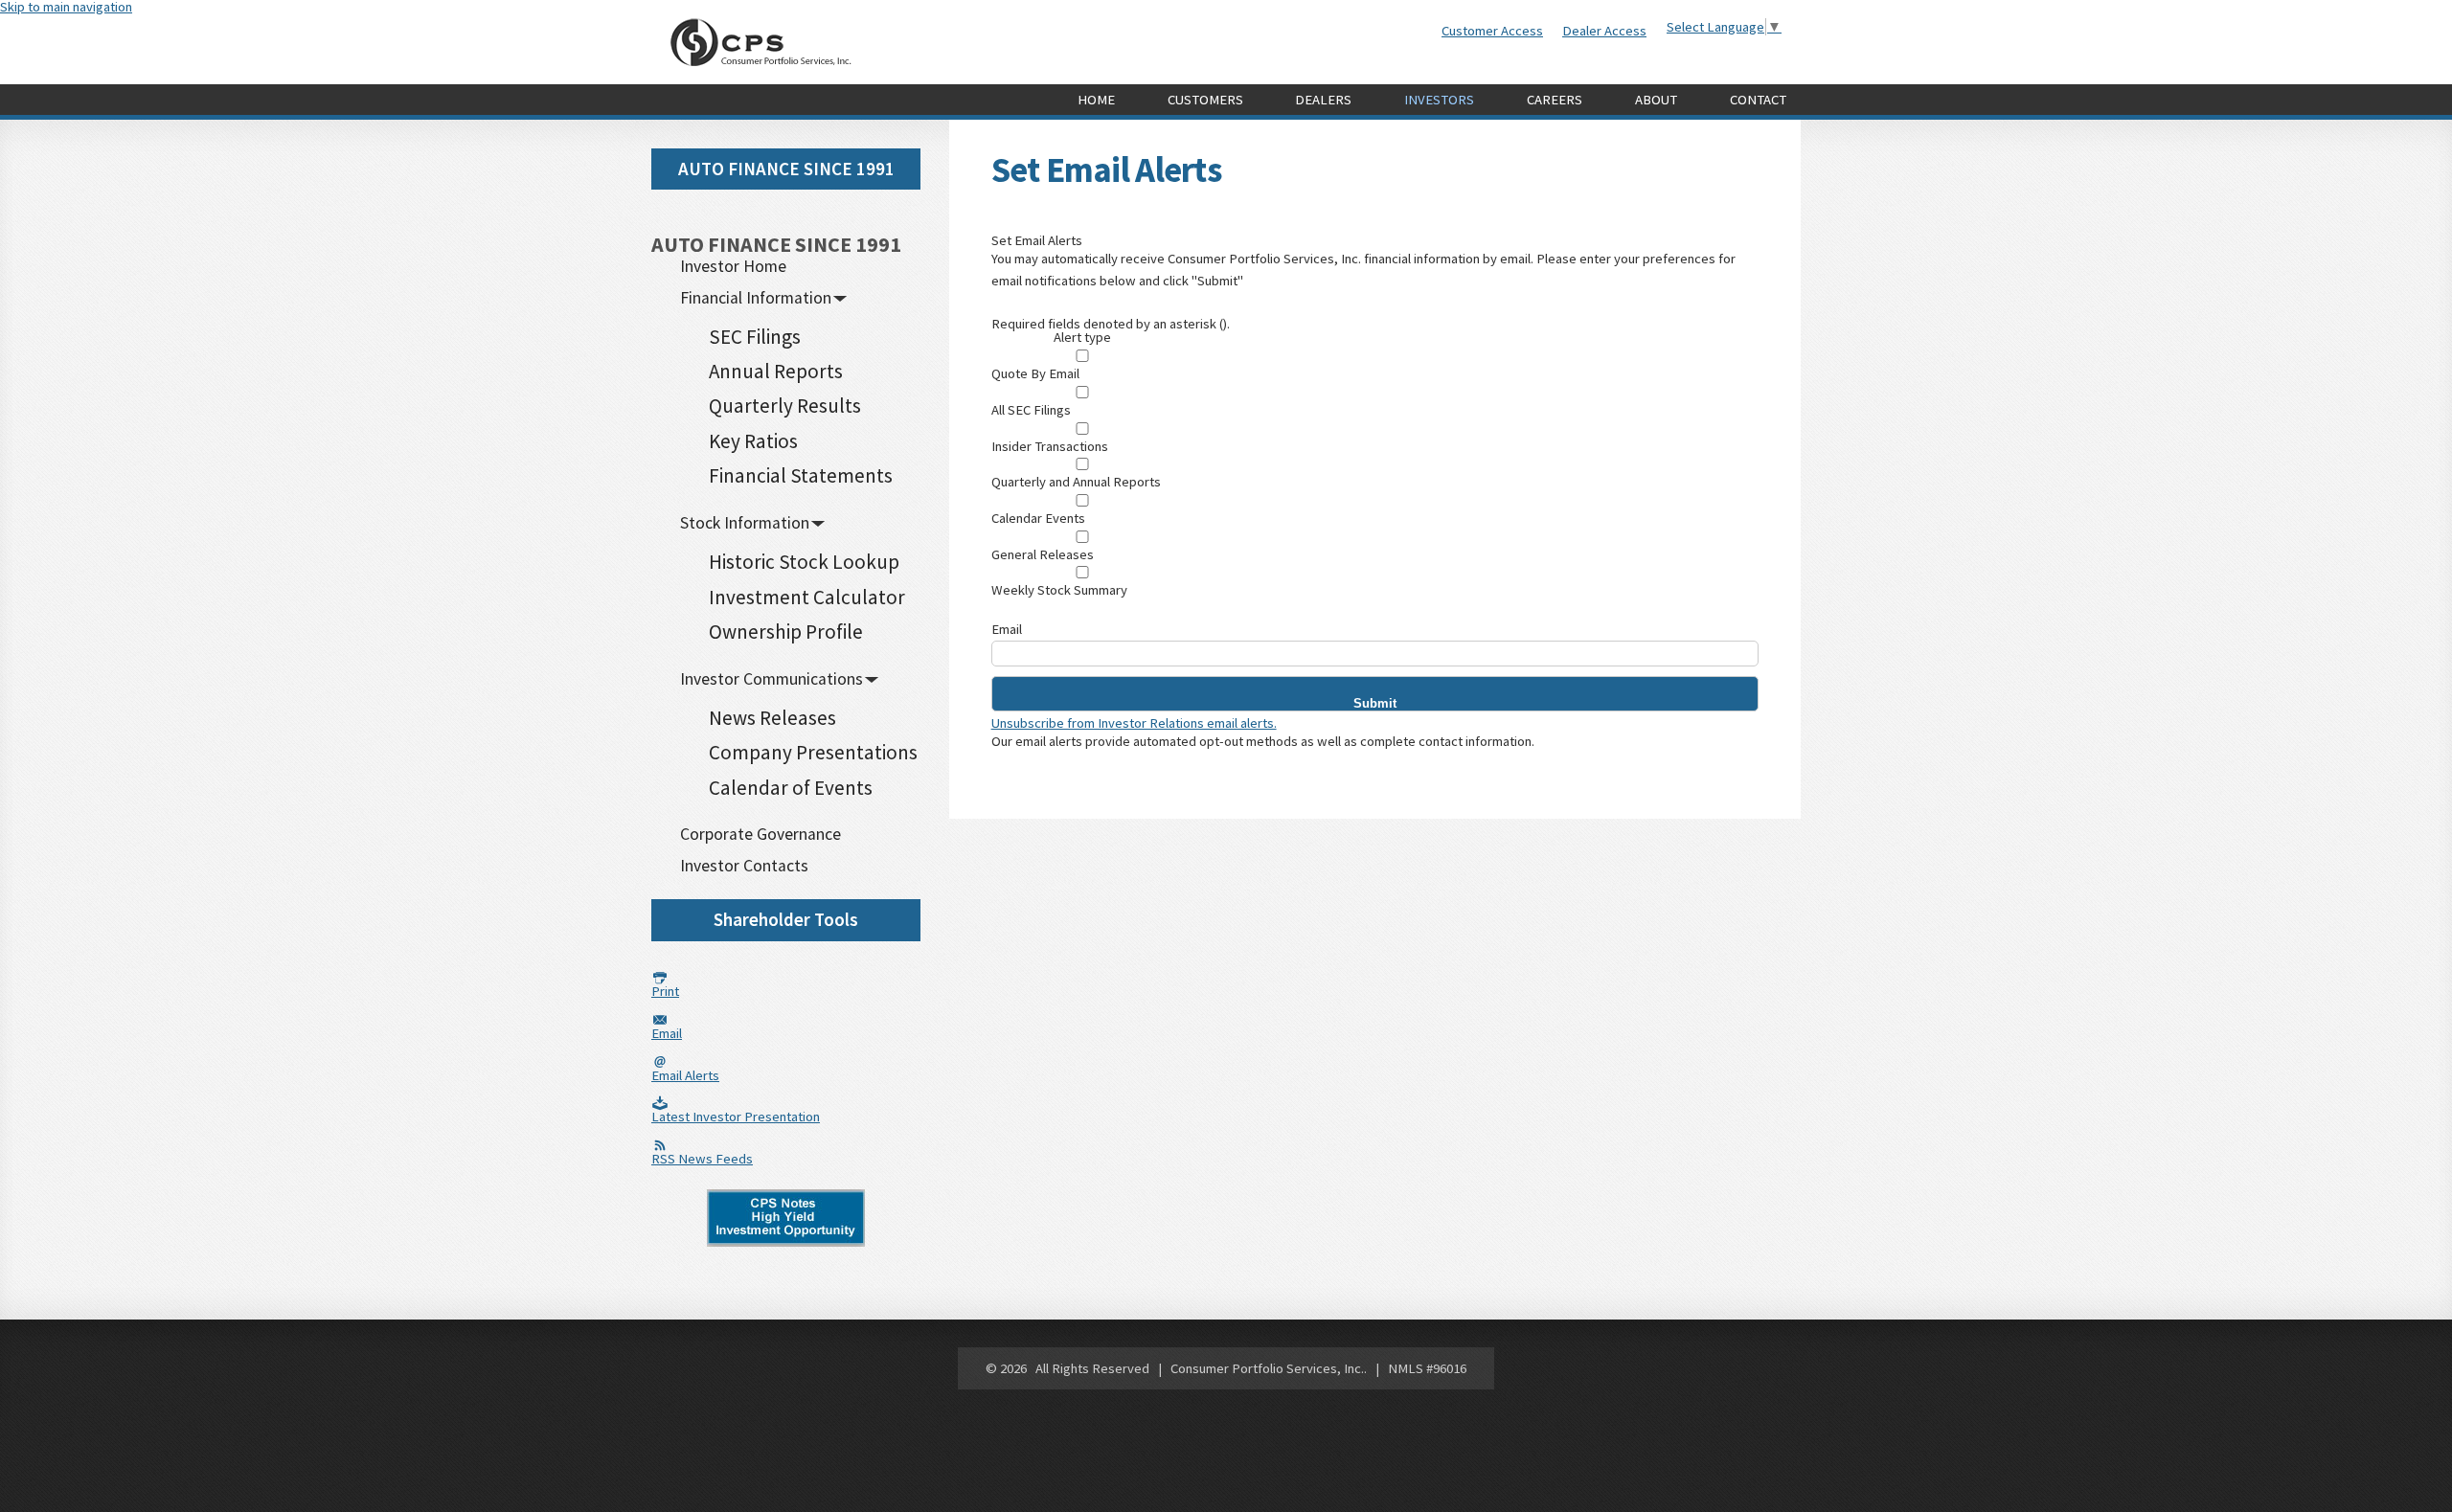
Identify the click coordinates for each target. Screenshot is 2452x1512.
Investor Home (733, 266)
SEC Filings (755, 337)
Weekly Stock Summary (1059, 590)
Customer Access (1492, 31)
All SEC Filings (1031, 410)
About (1656, 100)
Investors (1439, 100)
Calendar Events (1038, 519)
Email (1007, 630)
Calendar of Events (791, 788)
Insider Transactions (1050, 447)
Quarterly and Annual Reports (1076, 482)
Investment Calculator (807, 597)
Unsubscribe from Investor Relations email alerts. (1134, 723)
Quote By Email (1035, 374)
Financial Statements (801, 475)
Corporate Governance (761, 834)
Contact (1758, 100)
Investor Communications (772, 679)
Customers (1205, 100)
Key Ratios (753, 441)
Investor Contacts (744, 866)
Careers (1555, 100)
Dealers (1323, 100)
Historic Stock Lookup (804, 562)
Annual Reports (776, 371)
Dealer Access (1604, 31)
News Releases (772, 718)
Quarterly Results (785, 406)
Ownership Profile (786, 632)
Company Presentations (813, 752)
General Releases (1043, 555)
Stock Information (745, 523)
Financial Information (756, 298)
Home (1096, 100)
